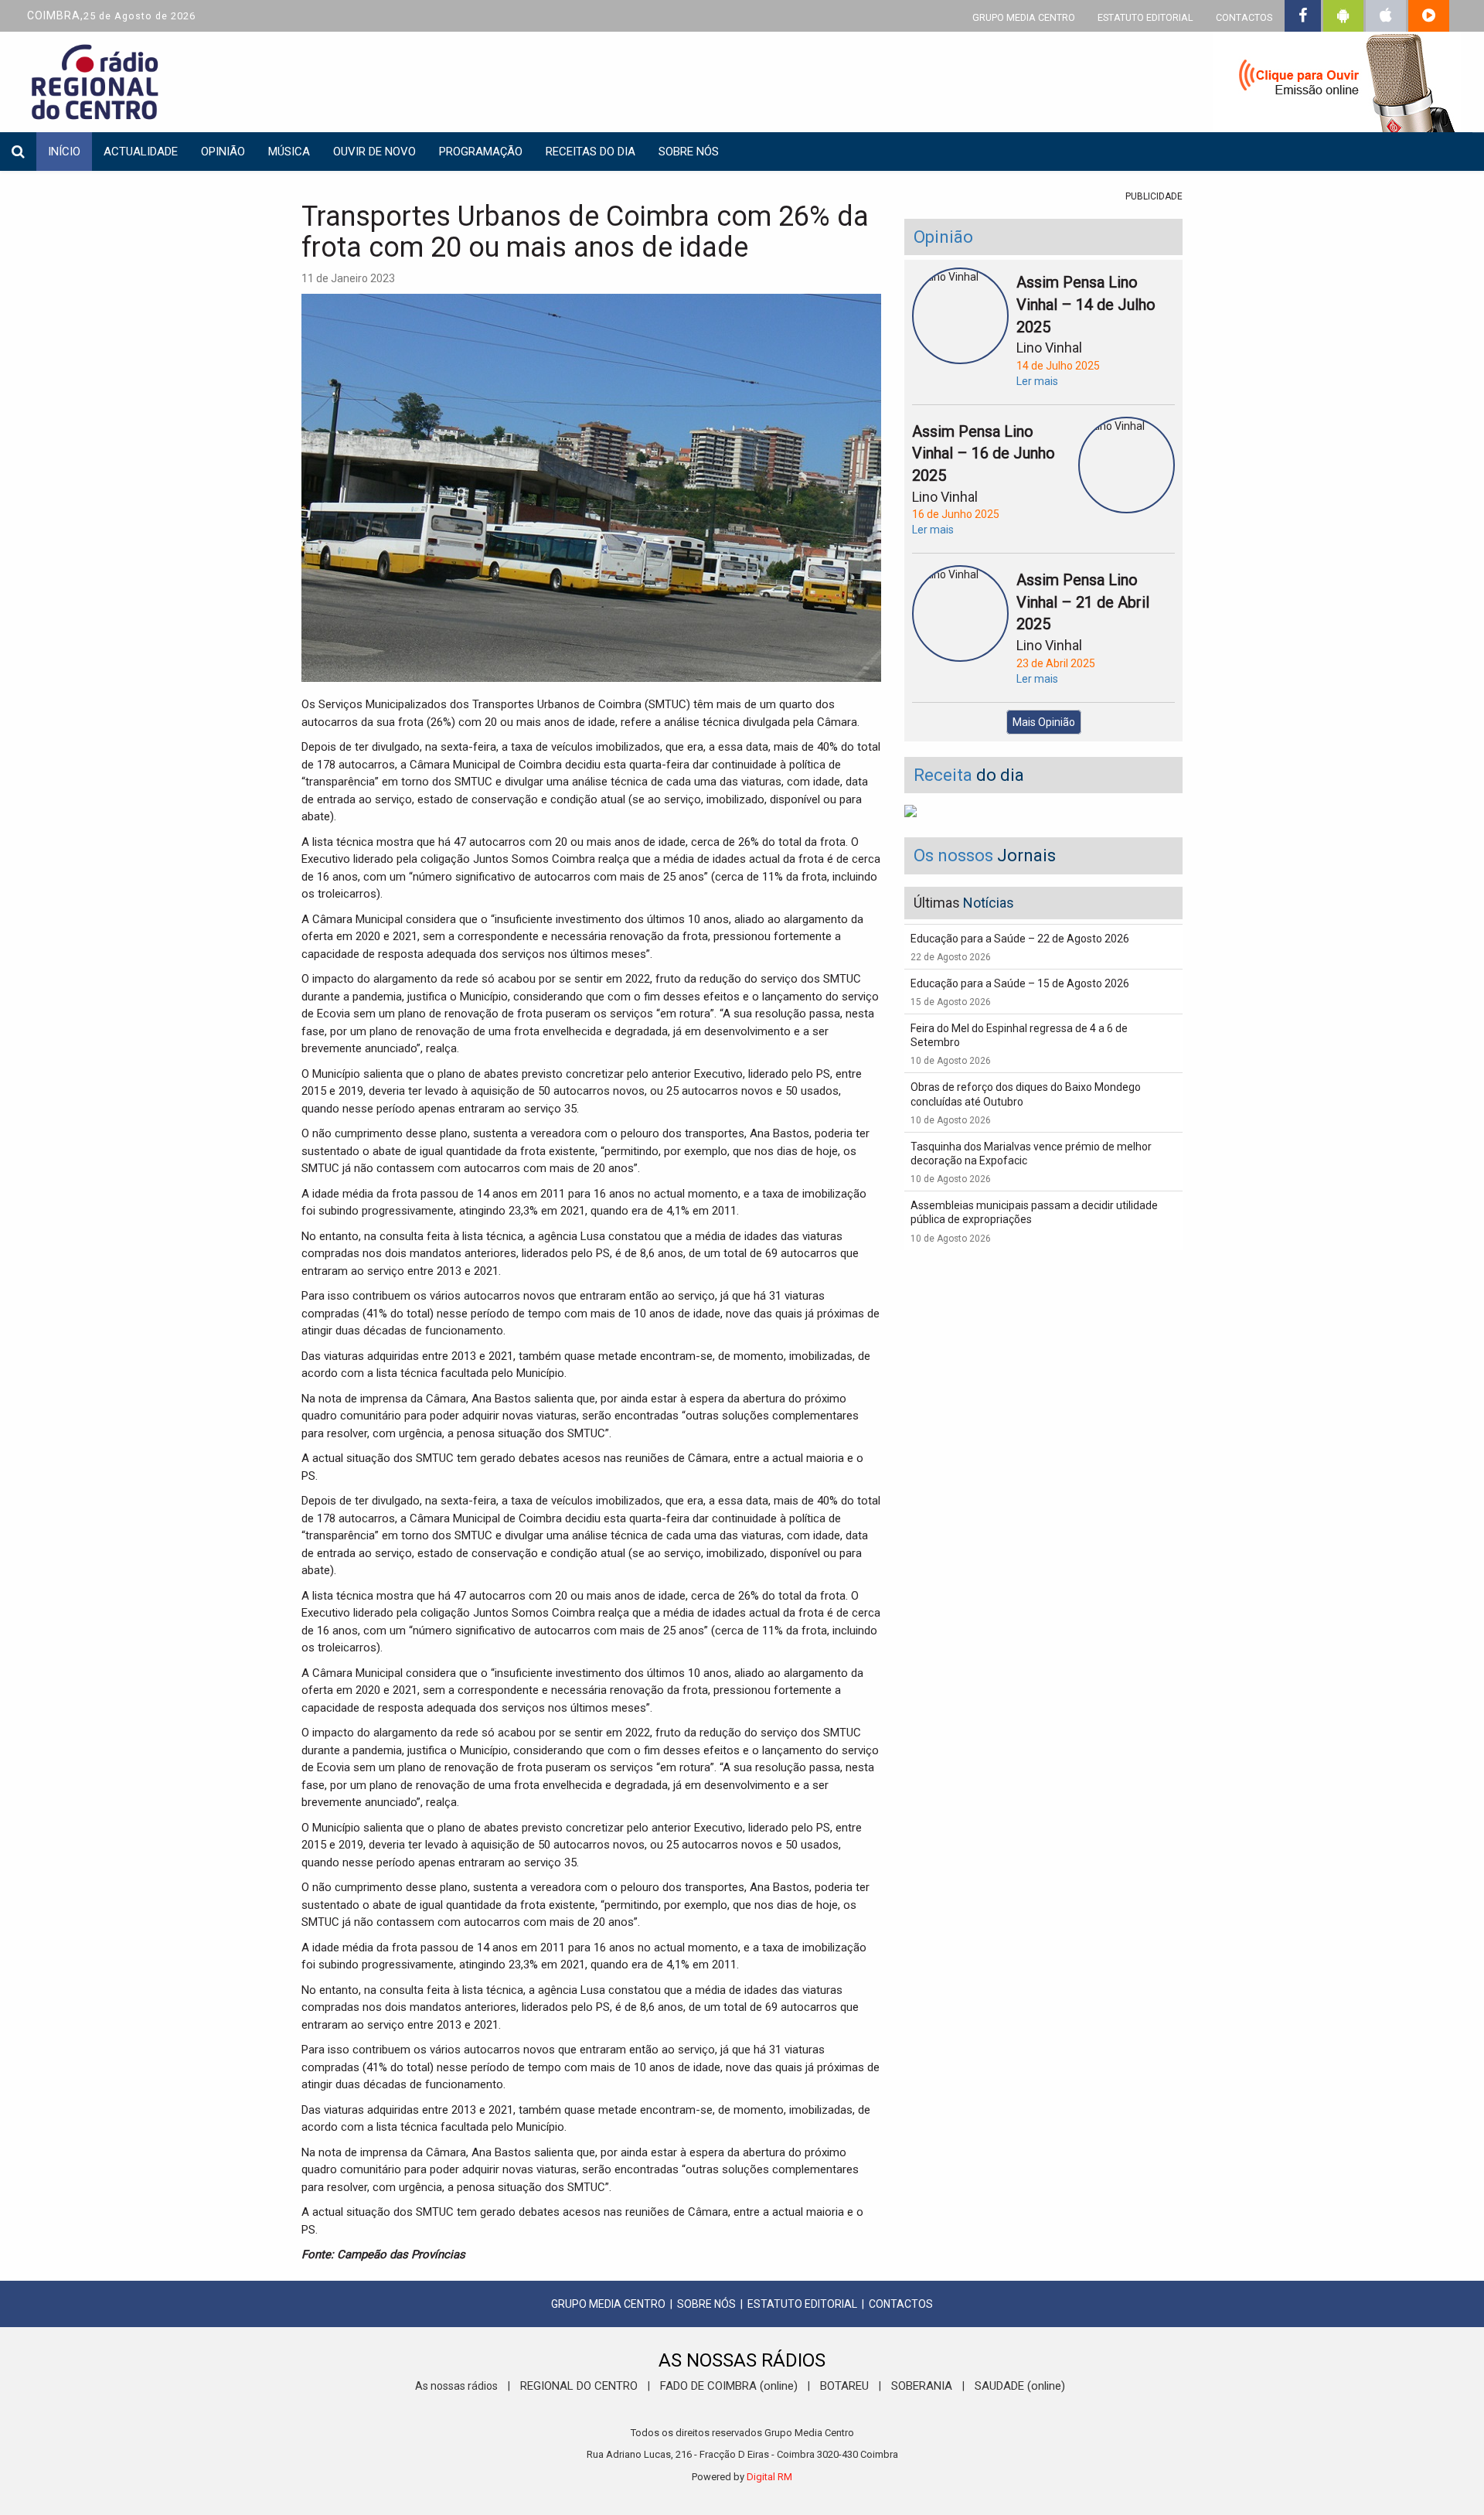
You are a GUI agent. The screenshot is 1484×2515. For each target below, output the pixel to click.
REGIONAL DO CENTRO (579, 2386)
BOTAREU (844, 2386)
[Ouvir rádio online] (1337, 85)
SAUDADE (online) (1020, 2386)
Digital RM (769, 2477)
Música (289, 152)
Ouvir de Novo (374, 152)
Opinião (223, 152)
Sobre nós (689, 152)
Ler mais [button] (1037, 381)
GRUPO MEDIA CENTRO (1024, 17)
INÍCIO (64, 152)
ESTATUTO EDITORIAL (1145, 17)
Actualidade (141, 152)
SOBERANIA (922, 2386)
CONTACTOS (1244, 17)
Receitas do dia (591, 152)
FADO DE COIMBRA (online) (729, 2386)
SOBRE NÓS (706, 2304)
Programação (481, 152)
